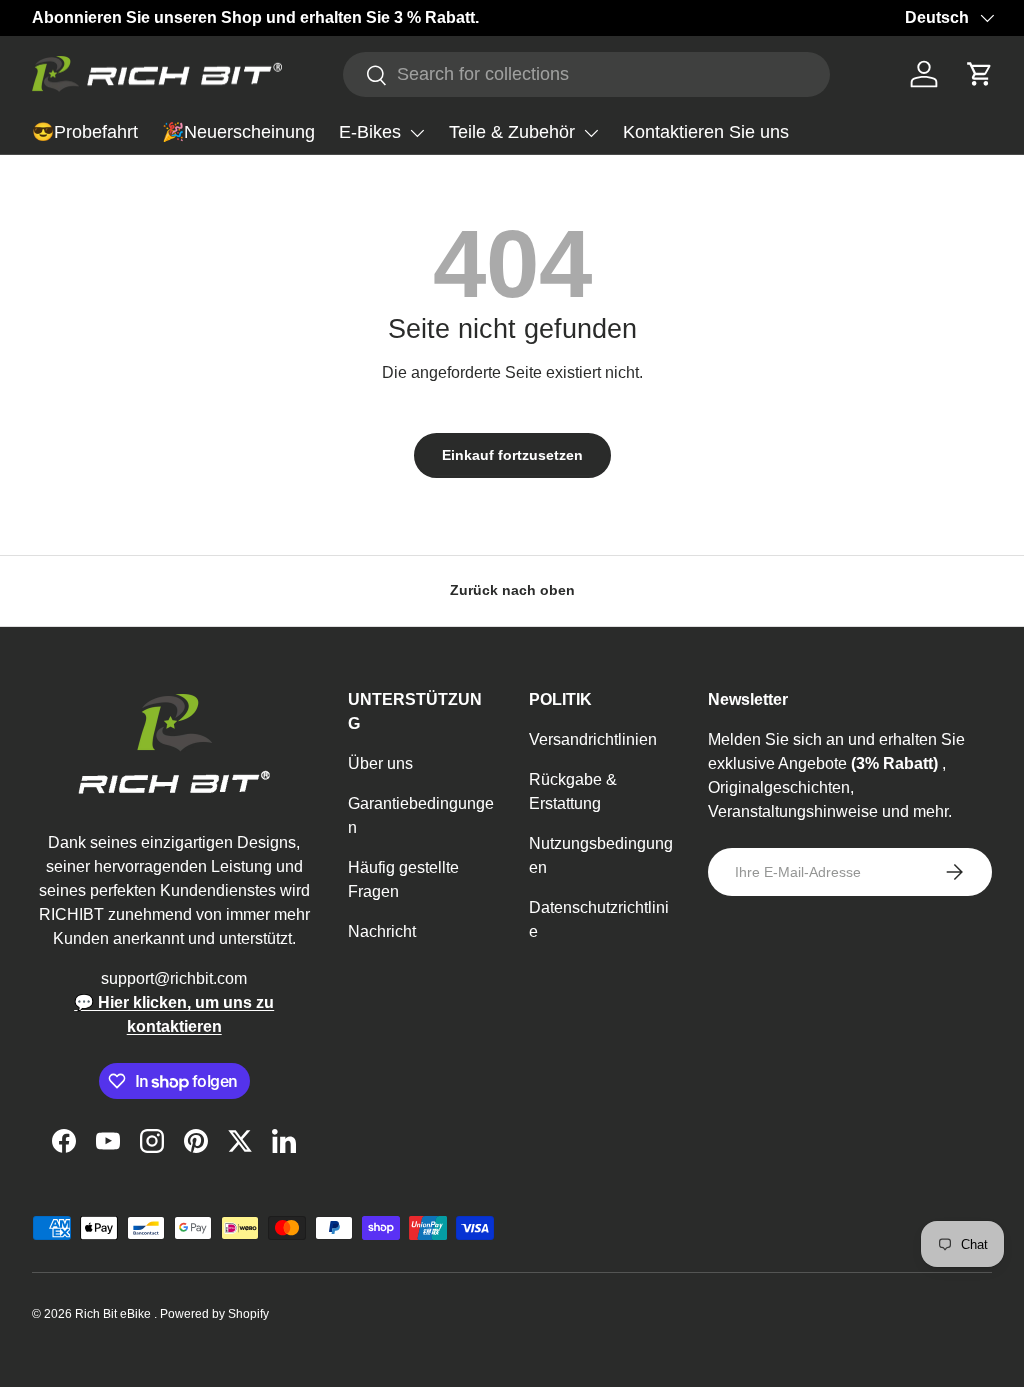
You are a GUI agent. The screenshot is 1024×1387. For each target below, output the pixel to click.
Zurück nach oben (512, 590)
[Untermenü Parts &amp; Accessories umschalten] (591, 133)
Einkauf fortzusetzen (512, 455)
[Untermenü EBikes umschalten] (417, 133)
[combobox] (586, 74)
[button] (980, 74)
